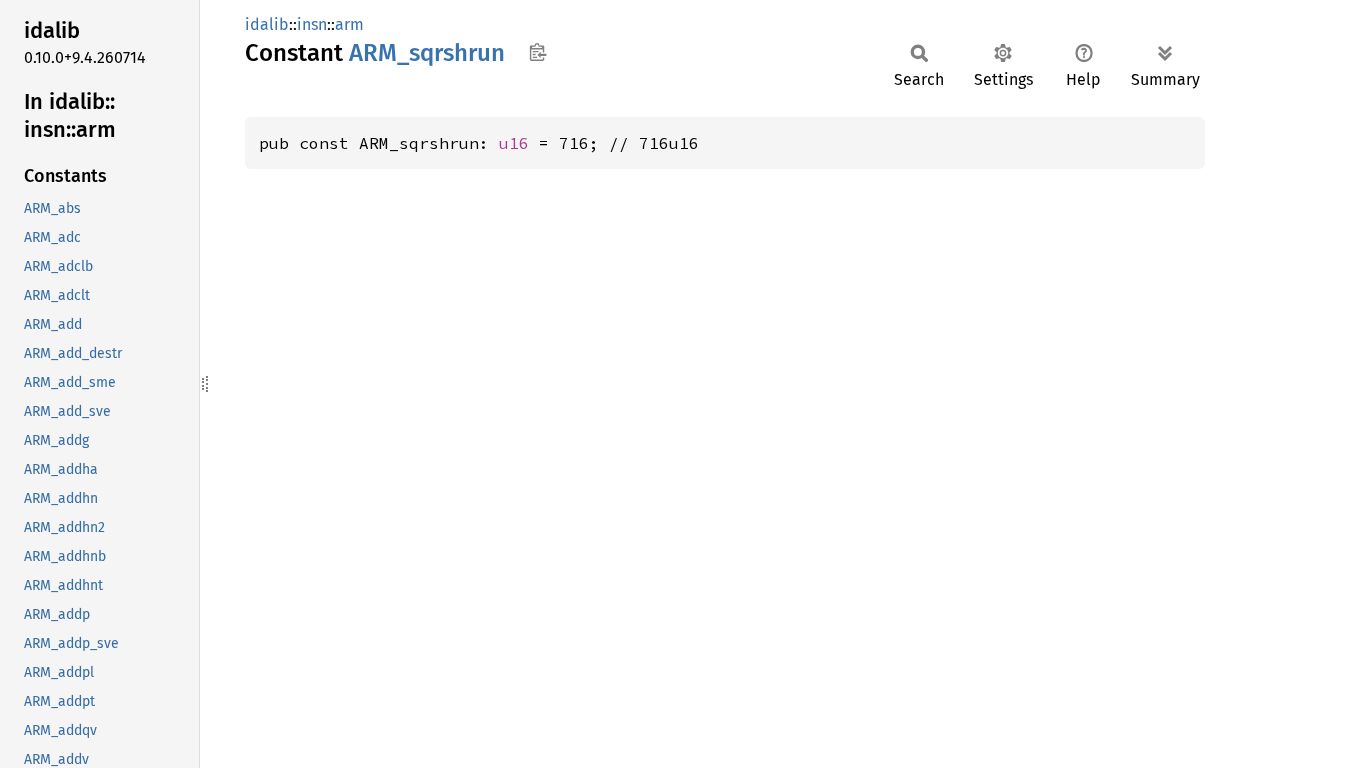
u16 (514, 143)
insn (312, 24)
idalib (267, 24)
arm (349, 24)
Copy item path (537, 52)
